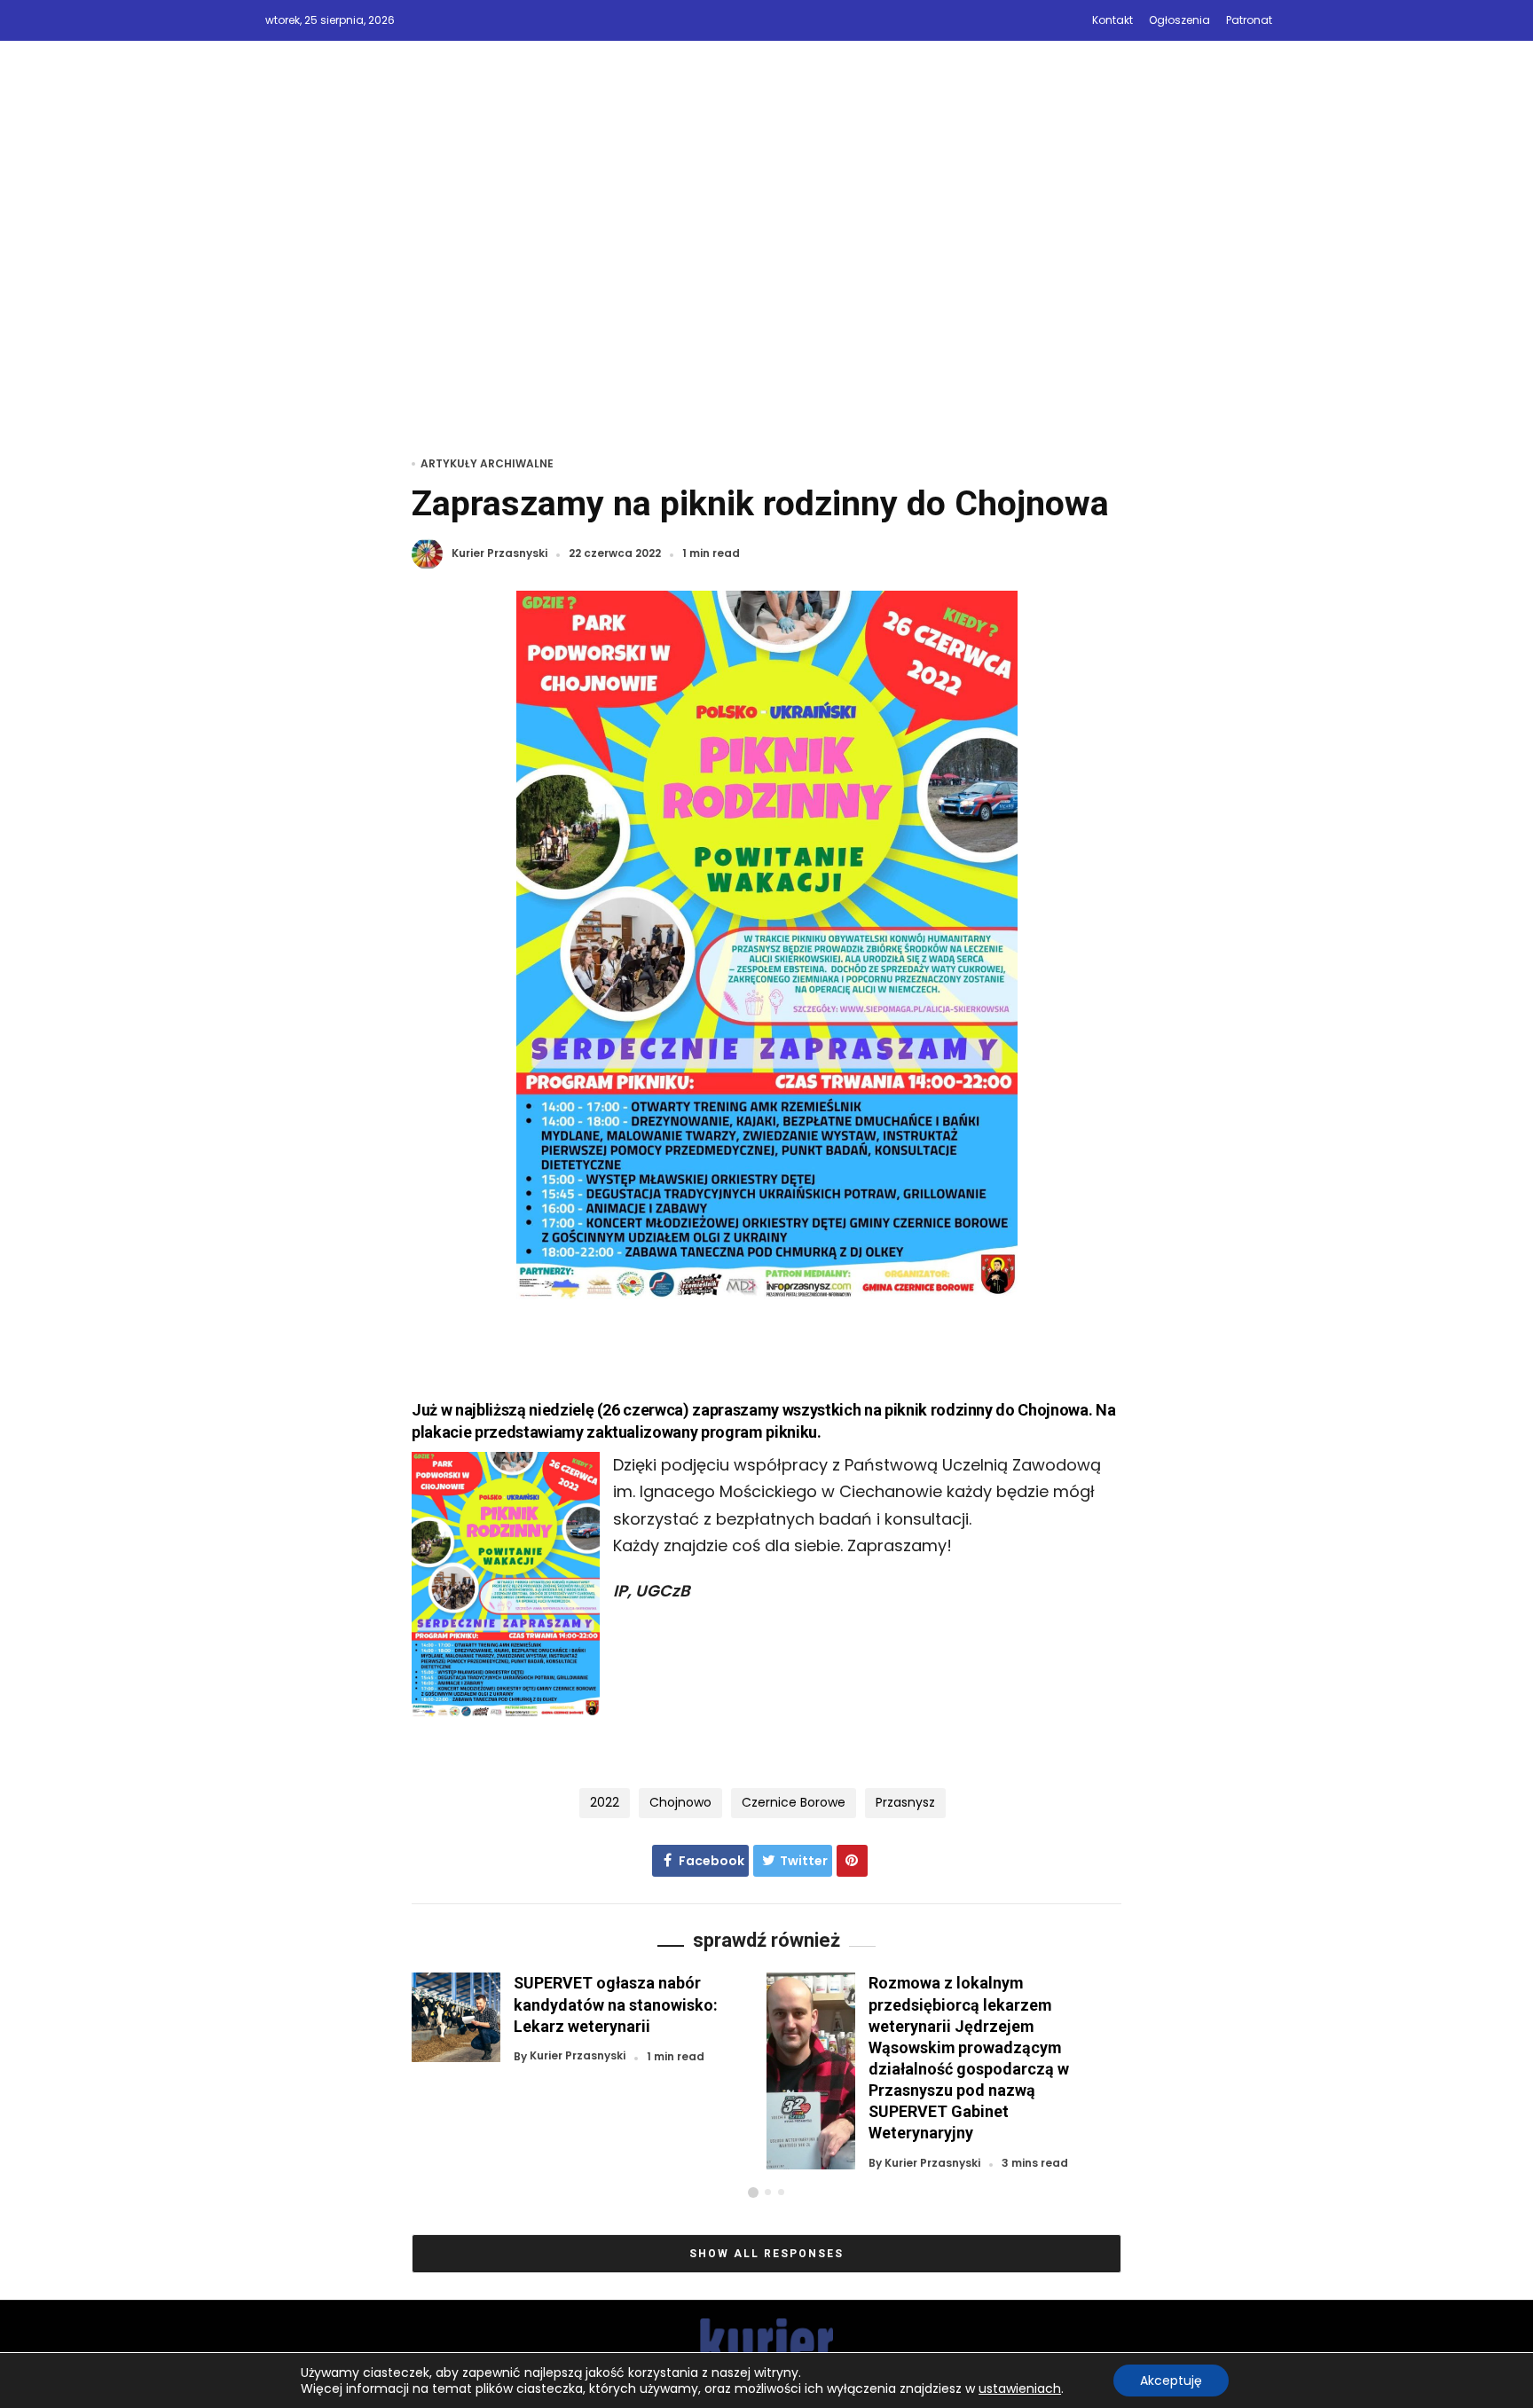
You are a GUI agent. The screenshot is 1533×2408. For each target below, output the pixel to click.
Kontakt (1112, 20)
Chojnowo (680, 1802)
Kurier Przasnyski (499, 554)
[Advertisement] (766, 272)
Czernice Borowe (794, 1802)
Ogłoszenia (1179, 20)
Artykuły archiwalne (487, 463)
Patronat (1249, 20)
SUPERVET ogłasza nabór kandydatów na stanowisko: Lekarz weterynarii (616, 2004)
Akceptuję (1171, 2381)
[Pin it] (852, 1861)
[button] (753, 2192)
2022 (605, 1802)
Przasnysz (905, 1802)
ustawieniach (1020, 2388)
